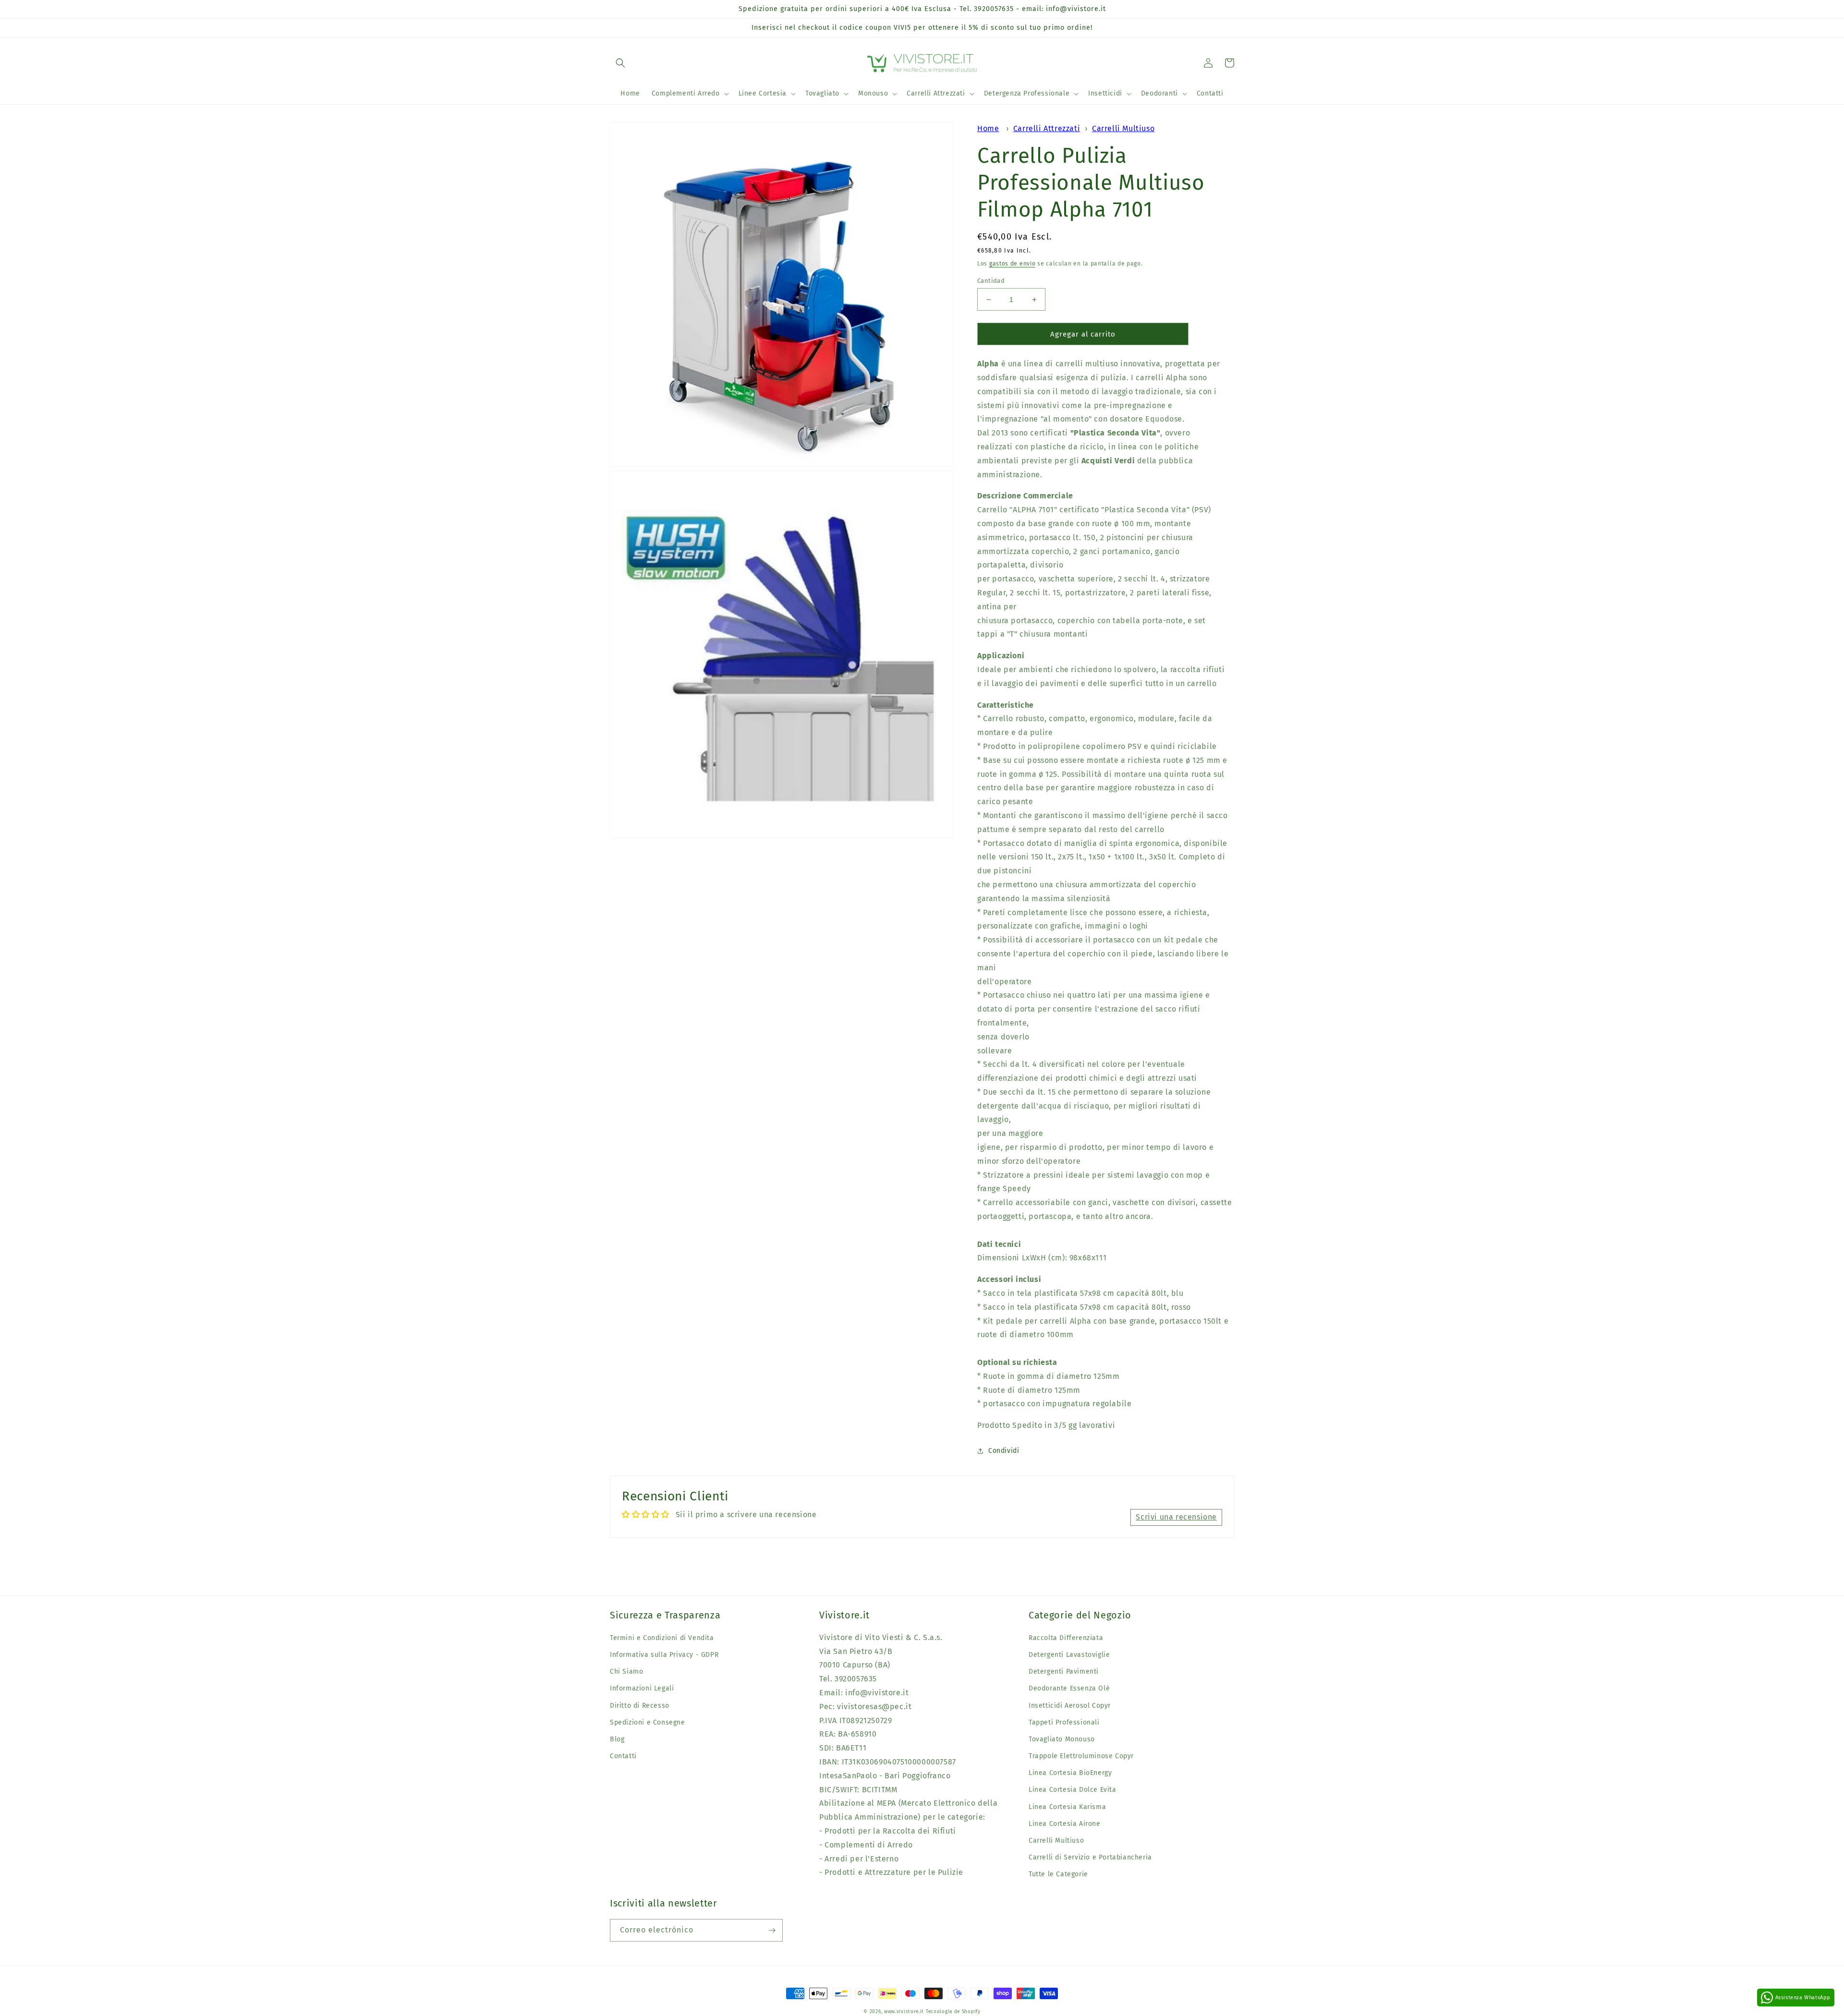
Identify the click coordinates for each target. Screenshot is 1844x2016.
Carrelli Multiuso (1123, 128)
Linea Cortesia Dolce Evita (1073, 1790)
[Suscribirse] (772, 1930)
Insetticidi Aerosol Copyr (1070, 1706)
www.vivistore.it (904, 2012)
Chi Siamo (626, 1672)
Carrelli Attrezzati (1047, 128)
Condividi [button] (1004, 1451)
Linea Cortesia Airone (1065, 1824)
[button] (620, 63)
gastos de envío (1013, 264)
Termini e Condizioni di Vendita (662, 1638)
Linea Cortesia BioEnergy (1070, 1773)
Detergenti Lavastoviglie (1069, 1655)
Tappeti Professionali (1064, 1722)
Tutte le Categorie (1058, 1874)
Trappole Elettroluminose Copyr (1081, 1756)
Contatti (623, 1756)
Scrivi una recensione (1176, 1517)
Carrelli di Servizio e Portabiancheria (1090, 1857)
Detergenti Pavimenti (1064, 1672)
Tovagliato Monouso (1062, 1739)
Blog (617, 1739)
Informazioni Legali (642, 1688)
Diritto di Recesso (640, 1706)
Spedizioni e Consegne (648, 1722)
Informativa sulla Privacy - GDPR (664, 1655)
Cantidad (991, 281)
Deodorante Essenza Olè (1069, 1688)
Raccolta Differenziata (1066, 1638)
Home (988, 128)
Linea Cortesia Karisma (1067, 1807)
